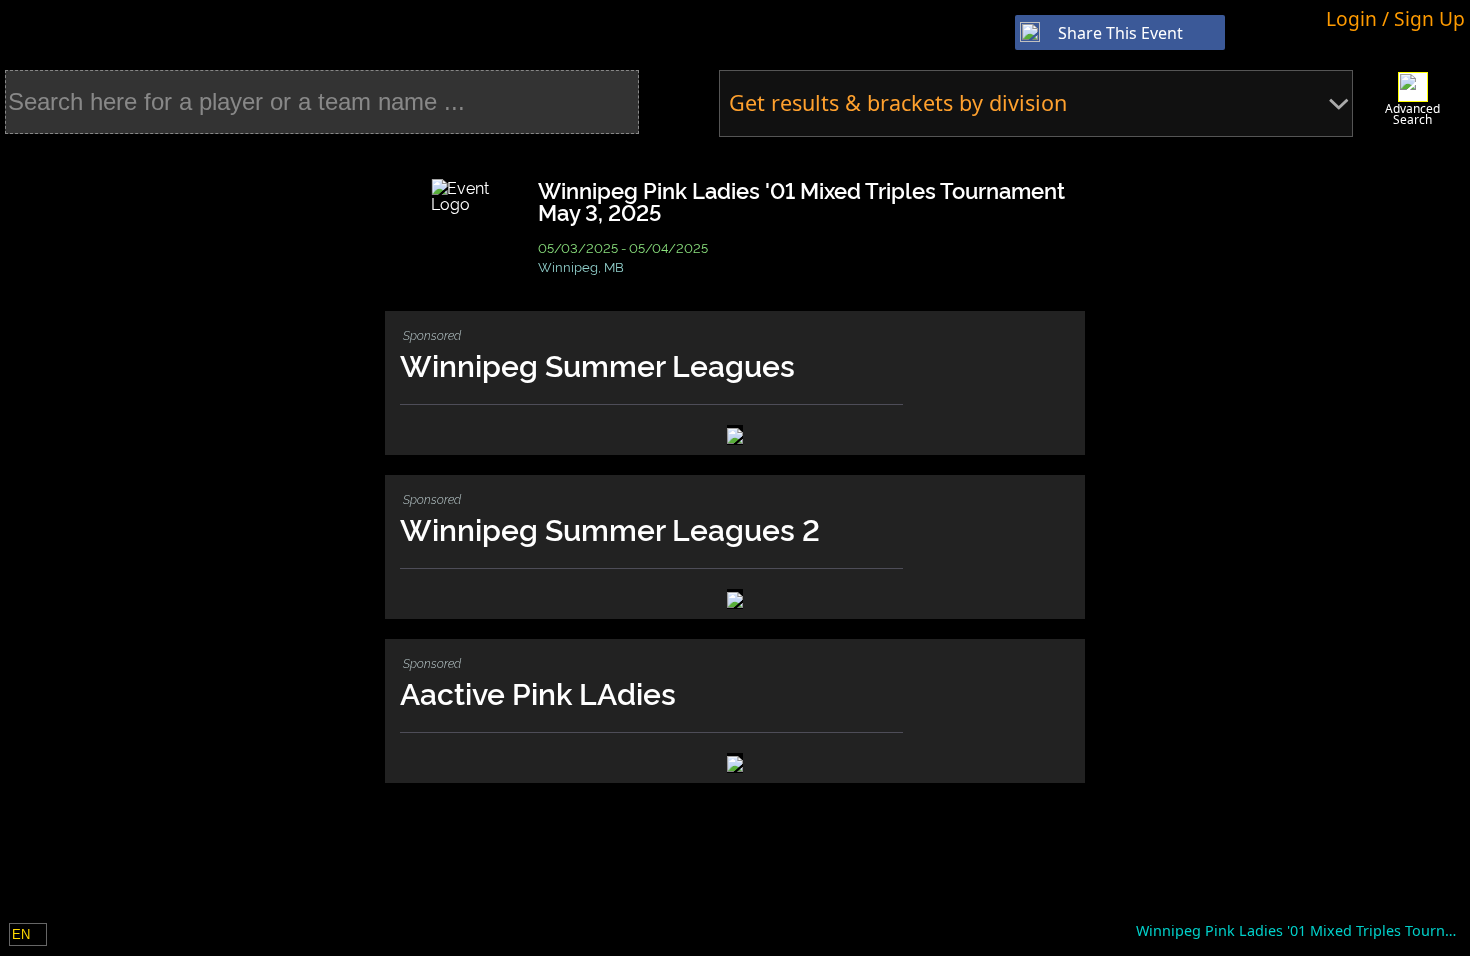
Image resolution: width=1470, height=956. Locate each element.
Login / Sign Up (1395, 18)
